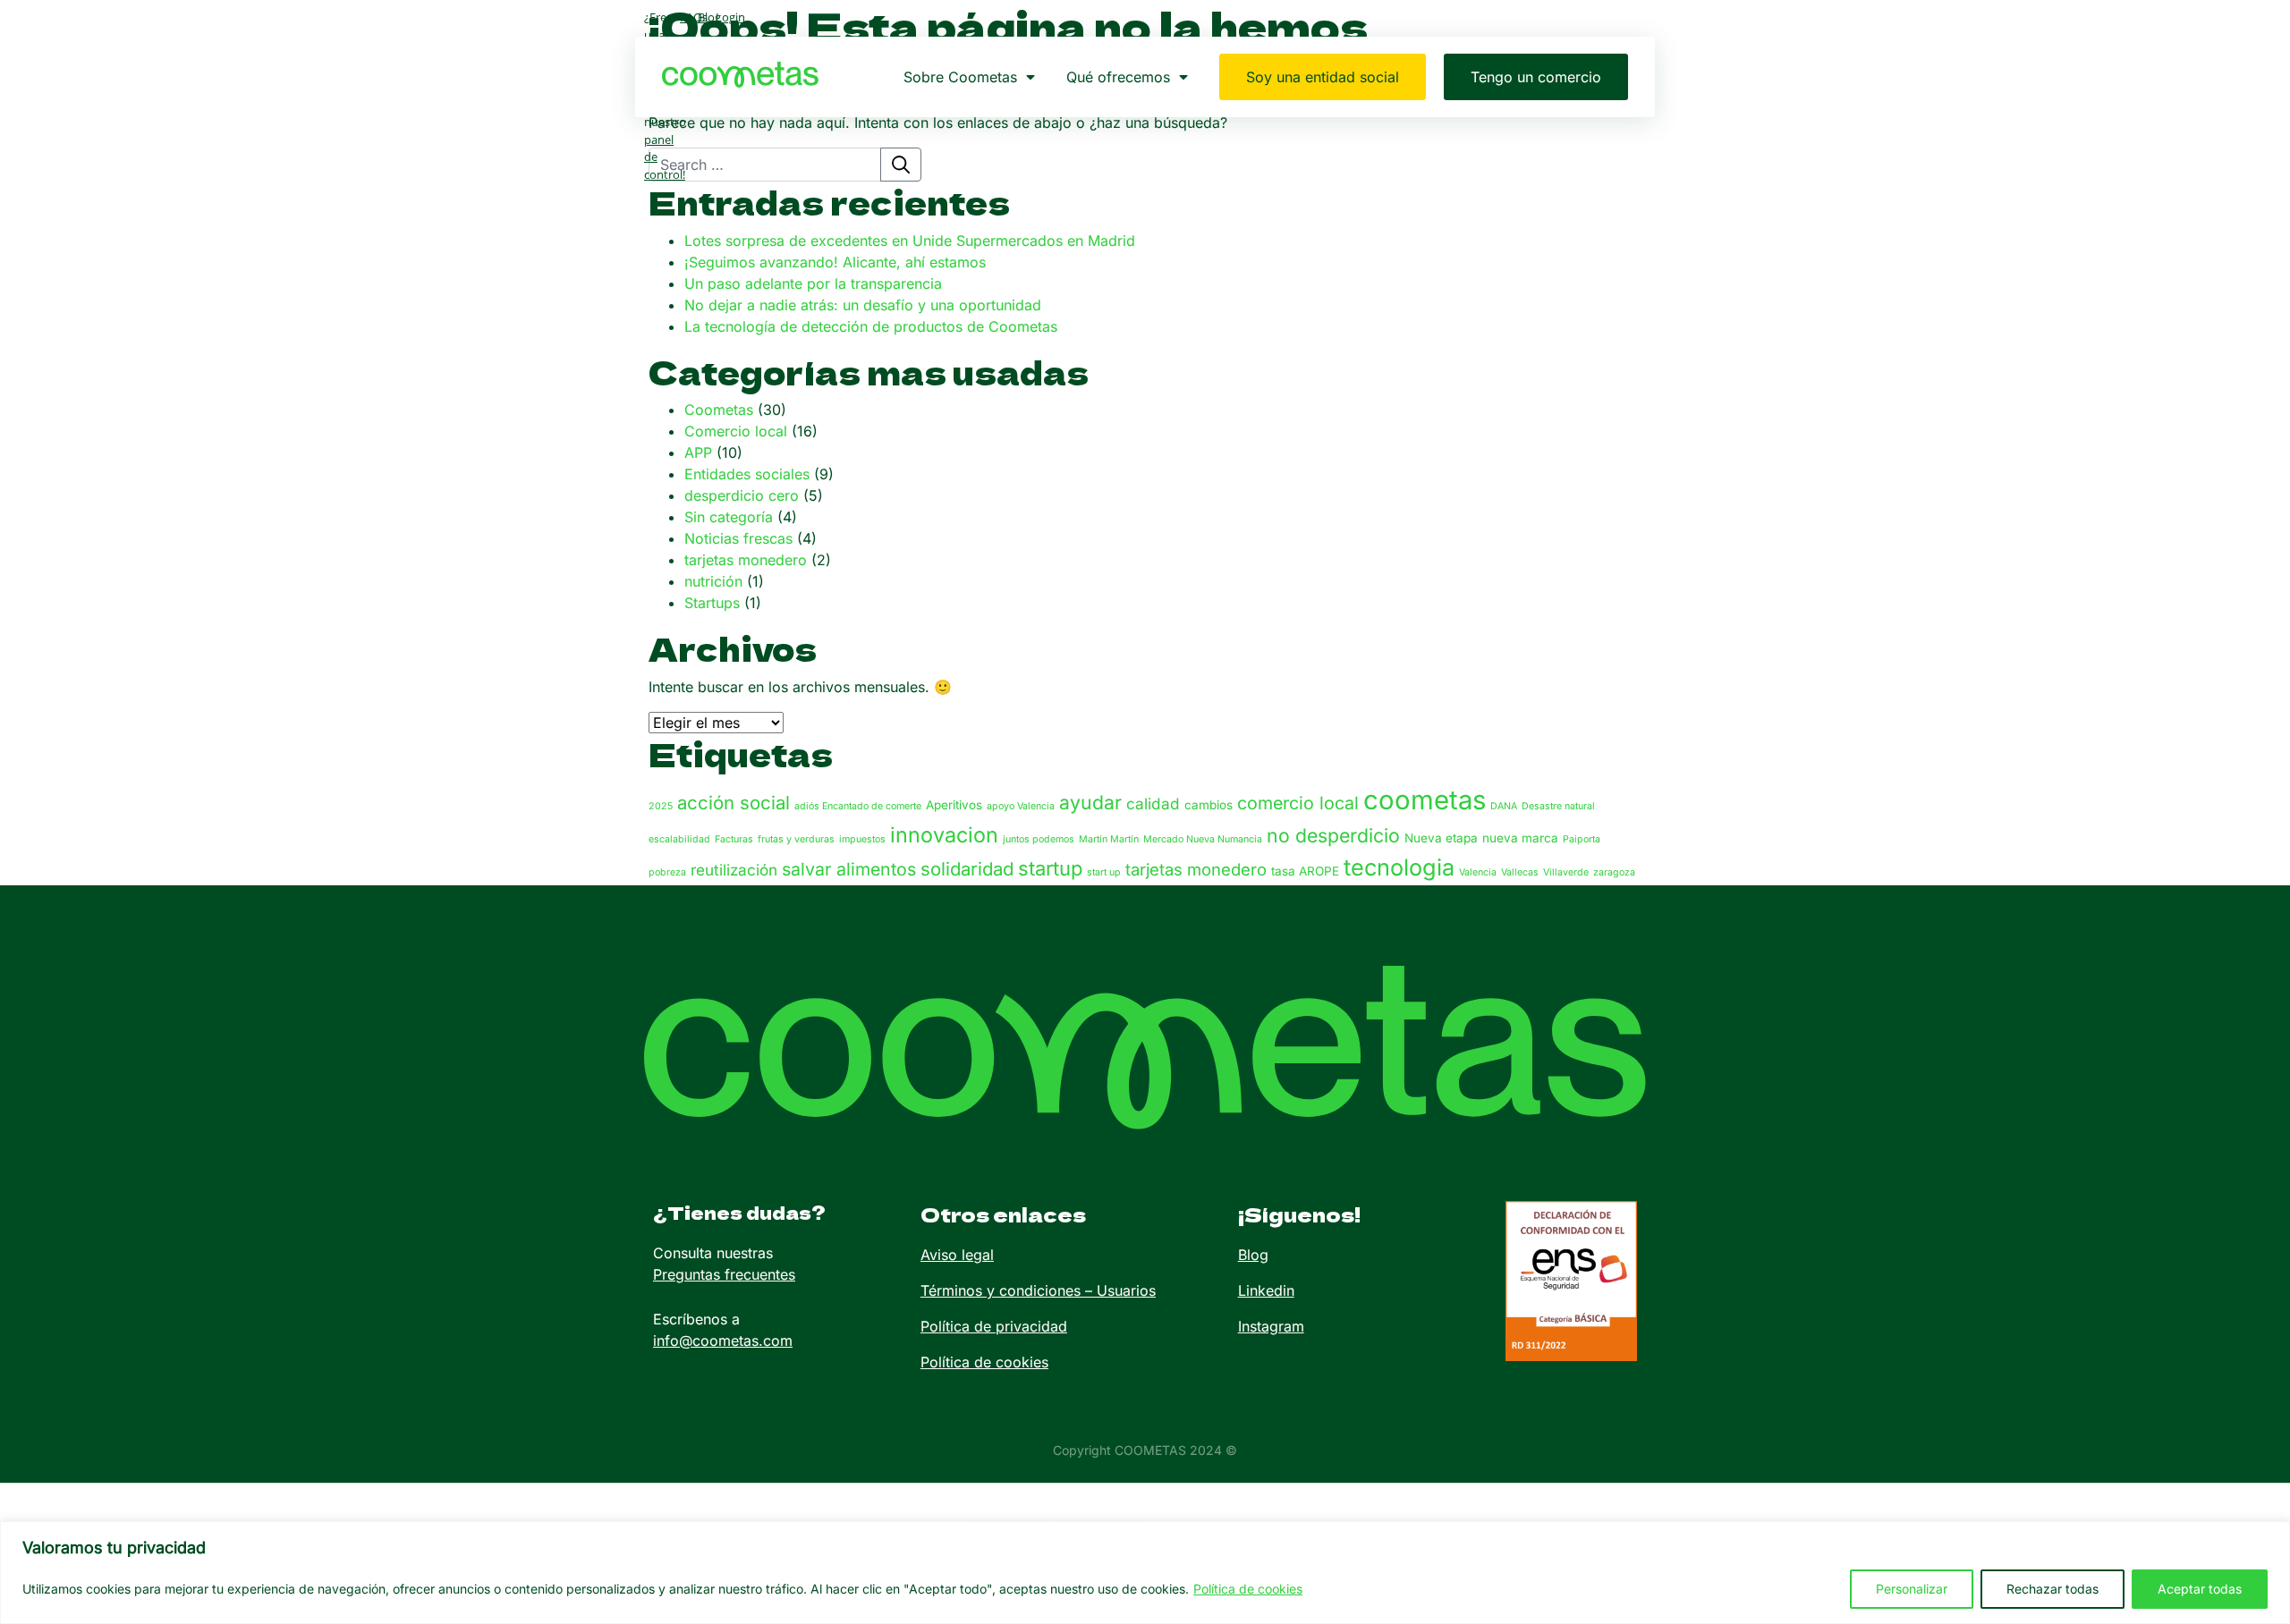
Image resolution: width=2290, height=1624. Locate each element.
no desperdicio (1333, 835)
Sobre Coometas (960, 77)
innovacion (944, 835)
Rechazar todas (2053, 1589)
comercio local (1298, 803)
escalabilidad (679, 839)
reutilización (734, 870)
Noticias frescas (738, 538)
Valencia (1478, 872)
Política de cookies (1248, 1589)
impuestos (862, 839)
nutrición (713, 581)
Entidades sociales (747, 474)
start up (1104, 872)
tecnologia (1399, 867)
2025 (661, 806)
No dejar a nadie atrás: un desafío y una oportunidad (863, 305)
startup (1050, 868)
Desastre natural (1558, 806)
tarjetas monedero (746, 560)
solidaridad (967, 869)
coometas (1425, 800)
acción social (734, 803)
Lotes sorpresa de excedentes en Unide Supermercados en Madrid (910, 241)
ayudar (1090, 802)
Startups (712, 603)
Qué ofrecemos (1118, 77)
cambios (1209, 805)
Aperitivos (954, 805)
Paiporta (1582, 839)
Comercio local (736, 431)
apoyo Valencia (1021, 806)
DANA (1504, 806)
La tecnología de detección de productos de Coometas (871, 326)
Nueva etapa (1441, 838)
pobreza (667, 872)
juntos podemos (1039, 839)
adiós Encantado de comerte (858, 806)
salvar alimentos (849, 869)
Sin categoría (729, 517)
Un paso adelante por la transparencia (813, 283)
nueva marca (1520, 838)
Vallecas (1520, 872)
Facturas (734, 839)
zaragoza (1614, 872)
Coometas (719, 410)
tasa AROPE (1305, 871)
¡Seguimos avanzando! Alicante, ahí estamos (835, 262)
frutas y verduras (796, 839)
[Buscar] (901, 165)
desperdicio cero (742, 495)
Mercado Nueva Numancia (1203, 839)
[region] (1145, 1573)
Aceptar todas (2200, 1589)
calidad (1153, 804)
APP (698, 453)
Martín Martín (1109, 839)
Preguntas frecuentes (724, 1274)
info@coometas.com (723, 1341)
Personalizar (1912, 1589)
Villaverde (1566, 872)
